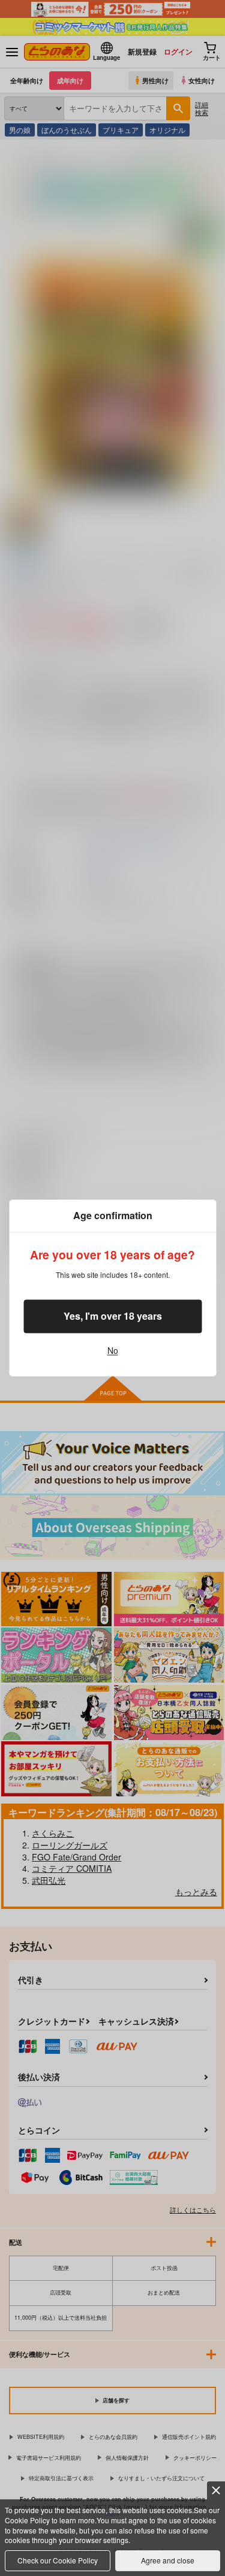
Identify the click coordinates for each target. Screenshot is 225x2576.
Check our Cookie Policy (58, 2560)
